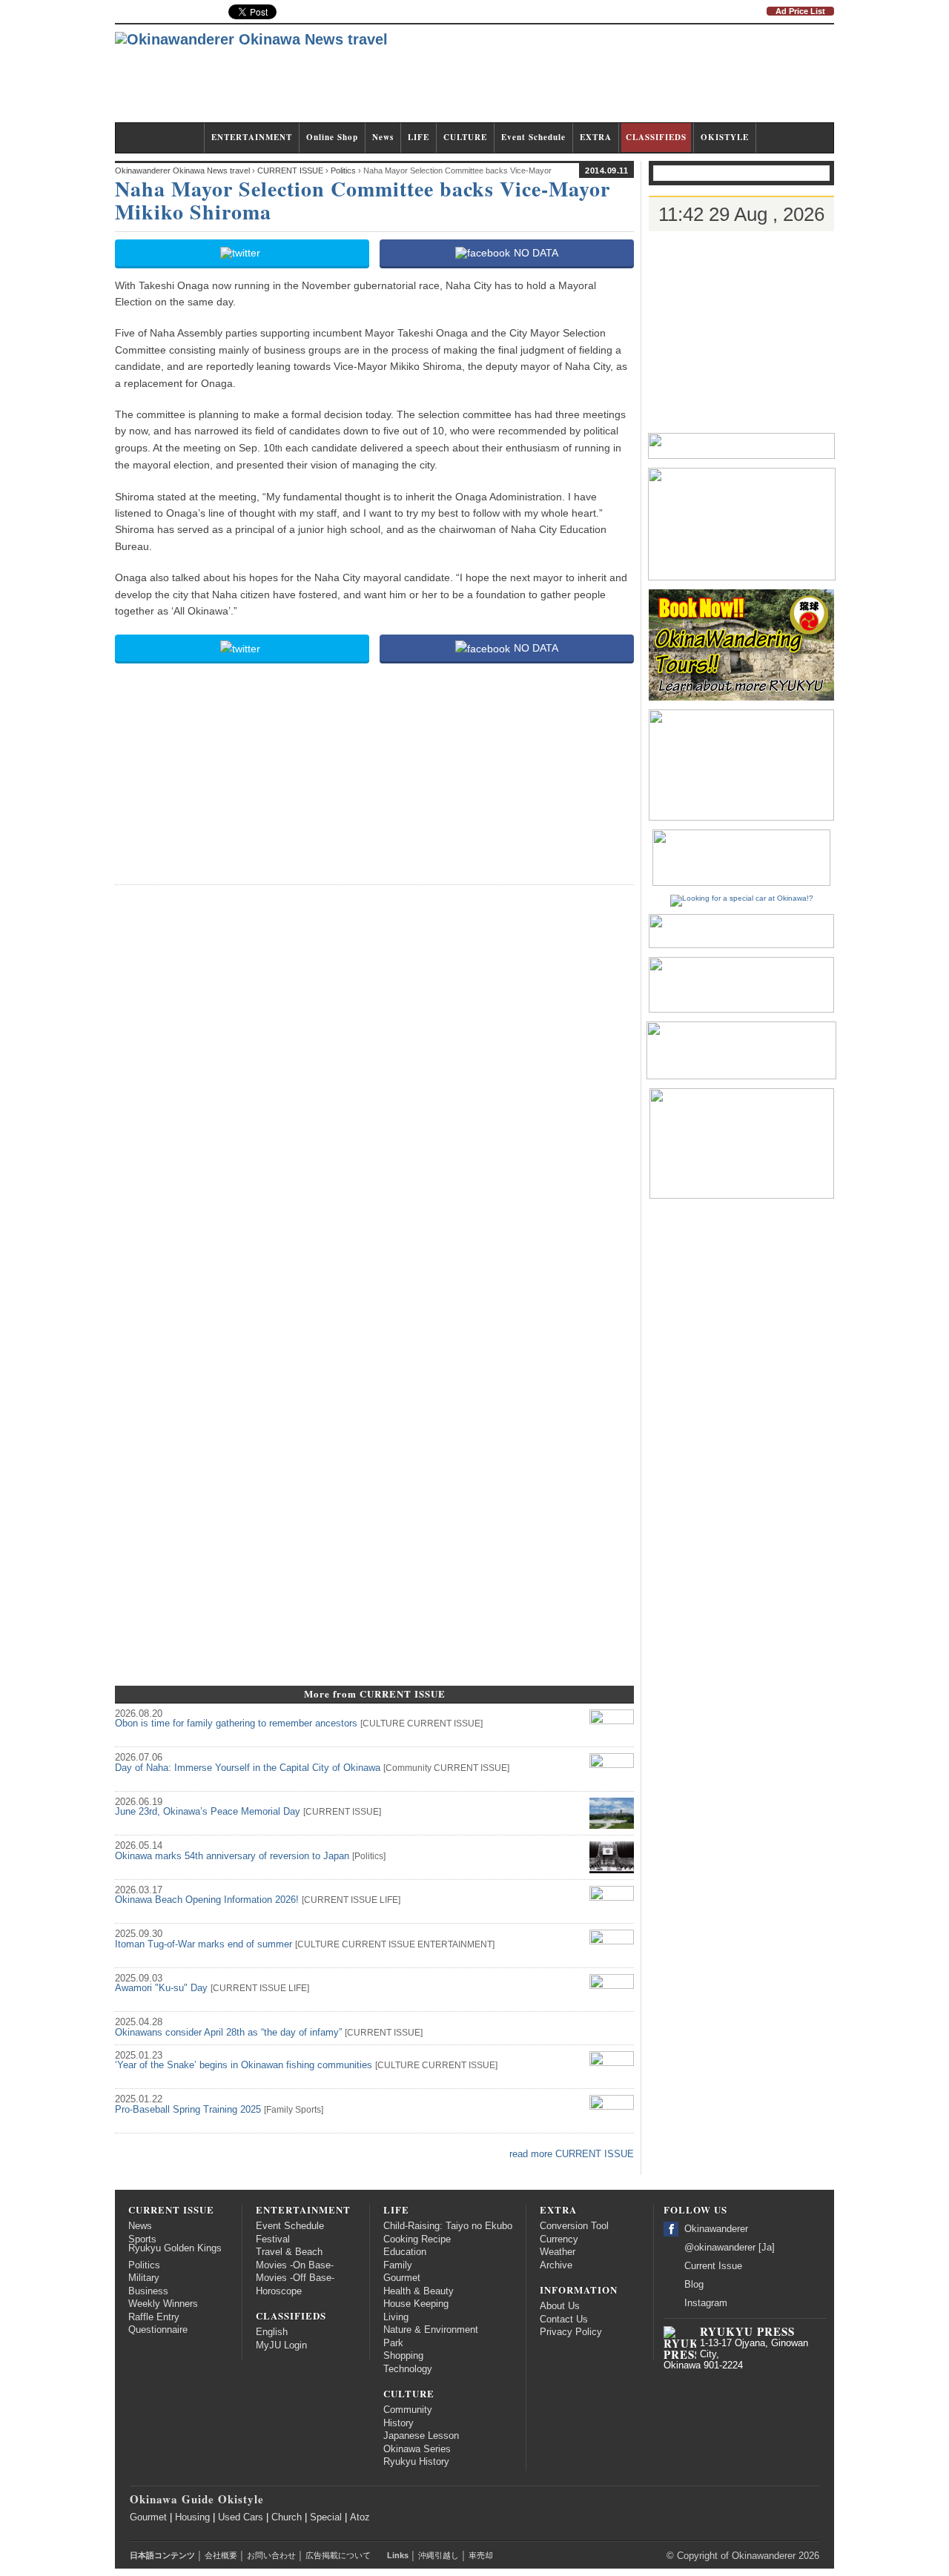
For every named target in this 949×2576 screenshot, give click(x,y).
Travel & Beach (289, 2252)
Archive (556, 2265)
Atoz (360, 2517)
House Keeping (416, 2304)
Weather (558, 2252)
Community (409, 1768)
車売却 (481, 2555)
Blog (694, 2285)
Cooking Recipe (417, 2239)
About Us (560, 2306)
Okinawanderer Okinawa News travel (182, 170)
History (399, 2423)
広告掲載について (338, 2555)
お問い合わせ (271, 2555)
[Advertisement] (564, 80)
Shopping (403, 2356)
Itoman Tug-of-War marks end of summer (204, 1944)
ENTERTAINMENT (252, 137)
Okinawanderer (716, 2229)
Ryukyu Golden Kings (175, 2248)
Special (326, 2517)
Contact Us (564, 2320)
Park (393, 2343)
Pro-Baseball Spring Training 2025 (188, 2110)
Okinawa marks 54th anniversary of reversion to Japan (232, 1856)
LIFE (419, 137)
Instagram (706, 2303)
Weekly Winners (163, 2304)
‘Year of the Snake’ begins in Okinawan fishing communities (244, 2065)
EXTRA (596, 137)
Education (405, 2252)
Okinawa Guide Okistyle (197, 2499)
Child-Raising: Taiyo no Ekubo (448, 2226)
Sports (308, 2110)
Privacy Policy (571, 2332)
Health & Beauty (419, 2291)
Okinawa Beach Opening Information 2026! (207, 1900)
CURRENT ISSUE (160, 137)
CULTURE (465, 137)
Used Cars (241, 2517)
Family (280, 2110)
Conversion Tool (574, 2226)
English (272, 2332)
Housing (192, 2517)
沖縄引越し (439, 2555)
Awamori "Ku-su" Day (161, 1988)
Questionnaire (158, 2330)
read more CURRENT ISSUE (572, 2154)
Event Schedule (533, 137)
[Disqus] (374, 1083)
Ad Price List (800, 11)
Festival (273, 2239)
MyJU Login (281, 2345)
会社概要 (221, 2555)
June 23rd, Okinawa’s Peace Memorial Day (208, 1812)
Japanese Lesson (421, 2436)
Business (148, 2291)
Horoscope (279, 2291)
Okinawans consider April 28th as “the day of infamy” (228, 2033)
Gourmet (402, 2278)
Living (396, 2317)
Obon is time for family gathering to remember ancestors (236, 1724)
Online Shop (332, 137)
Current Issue (713, 2266)
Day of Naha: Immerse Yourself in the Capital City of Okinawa (248, 1768)
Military (144, 2278)
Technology (408, 2369)
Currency (559, 2239)
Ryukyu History (416, 2462)
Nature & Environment (431, 2330)
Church (287, 2517)
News (383, 137)
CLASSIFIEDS (656, 137)
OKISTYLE (725, 137)
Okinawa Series (417, 2449)
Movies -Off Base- (295, 2278)
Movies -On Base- (295, 2265)
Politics (369, 1856)
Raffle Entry (154, 2317)
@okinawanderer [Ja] (730, 2248)
